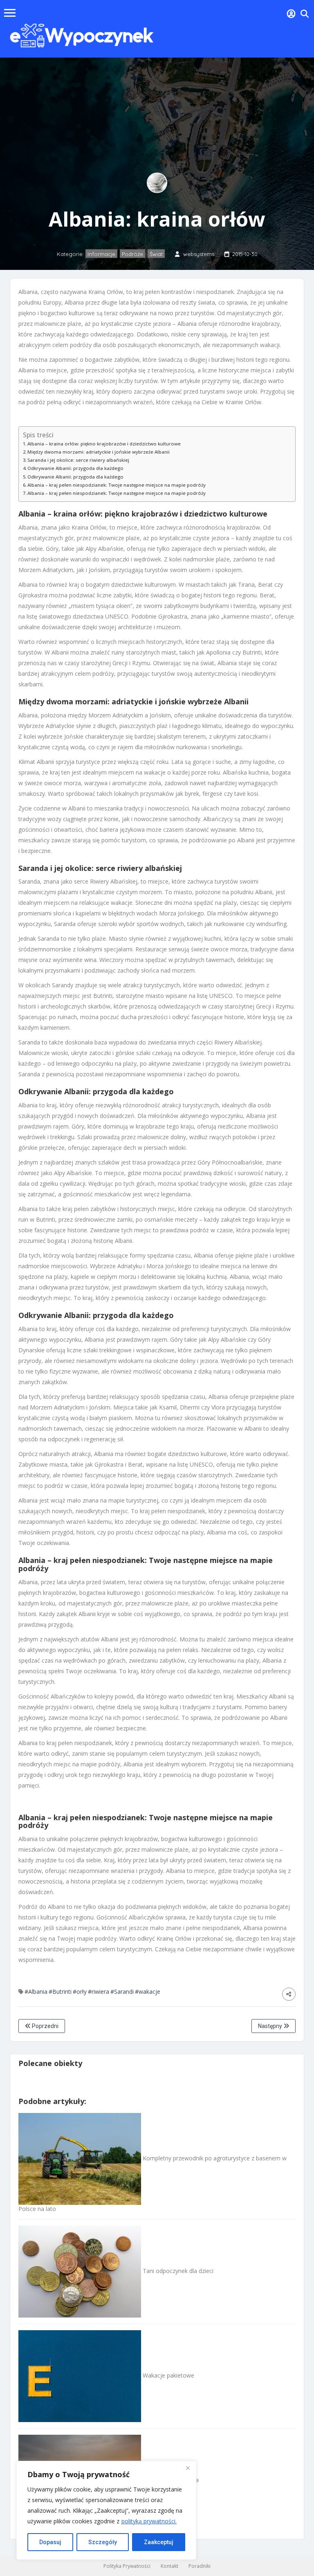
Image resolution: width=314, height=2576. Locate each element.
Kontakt (169, 2566)
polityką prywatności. (149, 2521)
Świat (156, 254)
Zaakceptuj (159, 2542)
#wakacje (148, 1992)
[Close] (188, 2468)
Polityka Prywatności (127, 2566)
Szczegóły (103, 2542)
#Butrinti (60, 1992)
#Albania (36, 1992)
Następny (271, 2026)
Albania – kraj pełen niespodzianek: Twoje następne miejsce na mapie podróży (117, 485)
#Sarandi (122, 1992)
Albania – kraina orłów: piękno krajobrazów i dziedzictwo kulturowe (104, 444)
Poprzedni (45, 2026)
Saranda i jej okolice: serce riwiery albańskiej (78, 460)
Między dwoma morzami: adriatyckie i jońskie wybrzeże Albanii (99, 452)
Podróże (132, 254)
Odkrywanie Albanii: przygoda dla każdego (75, 468)
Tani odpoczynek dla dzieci (177, 2271)
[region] (106, 2510)
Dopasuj (50, 2542)
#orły (80, 1992)
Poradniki (200, 2566)
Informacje (101, 254)
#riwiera (99, 1992)
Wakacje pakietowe (168, 2375)
